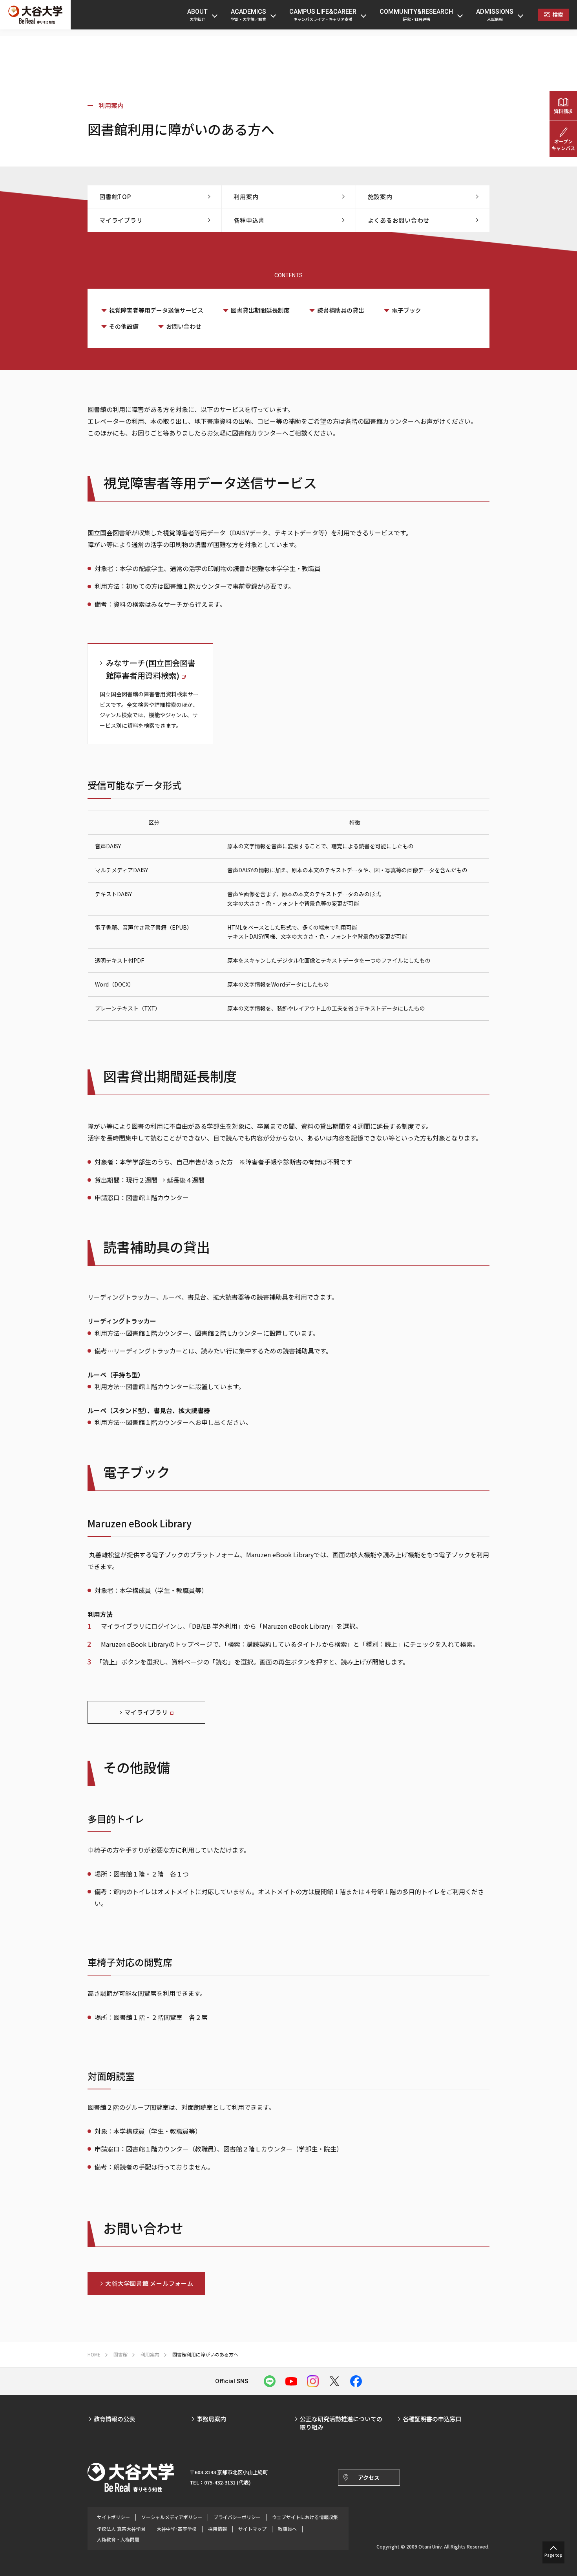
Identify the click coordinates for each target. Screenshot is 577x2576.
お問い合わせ (184, 326)
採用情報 (217, 2529)
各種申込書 (249, 220)
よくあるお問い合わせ (399, 220)
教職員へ (287, 2529)
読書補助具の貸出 (341, 310)
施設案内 (380, 197)
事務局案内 (211, 2419)
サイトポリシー (113, 2517)
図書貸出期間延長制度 (260, 310)
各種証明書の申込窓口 (432, 2419)
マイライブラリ (121, 220)
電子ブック (406, 310)
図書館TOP (115, 197)
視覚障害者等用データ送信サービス (156, 310)
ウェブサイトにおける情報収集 (305, 2517)
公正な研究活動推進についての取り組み (341, 2423)
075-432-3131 (220, 2482)
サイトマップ (252, 2529)
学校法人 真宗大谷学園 (121, 2529)
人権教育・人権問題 (118, 2539)
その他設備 (124, 326)
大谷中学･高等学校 (177, 2529)
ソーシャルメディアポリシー (172, 2517)
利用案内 (111, 105)
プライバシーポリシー (237, 2517)
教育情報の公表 (114, 2419)
